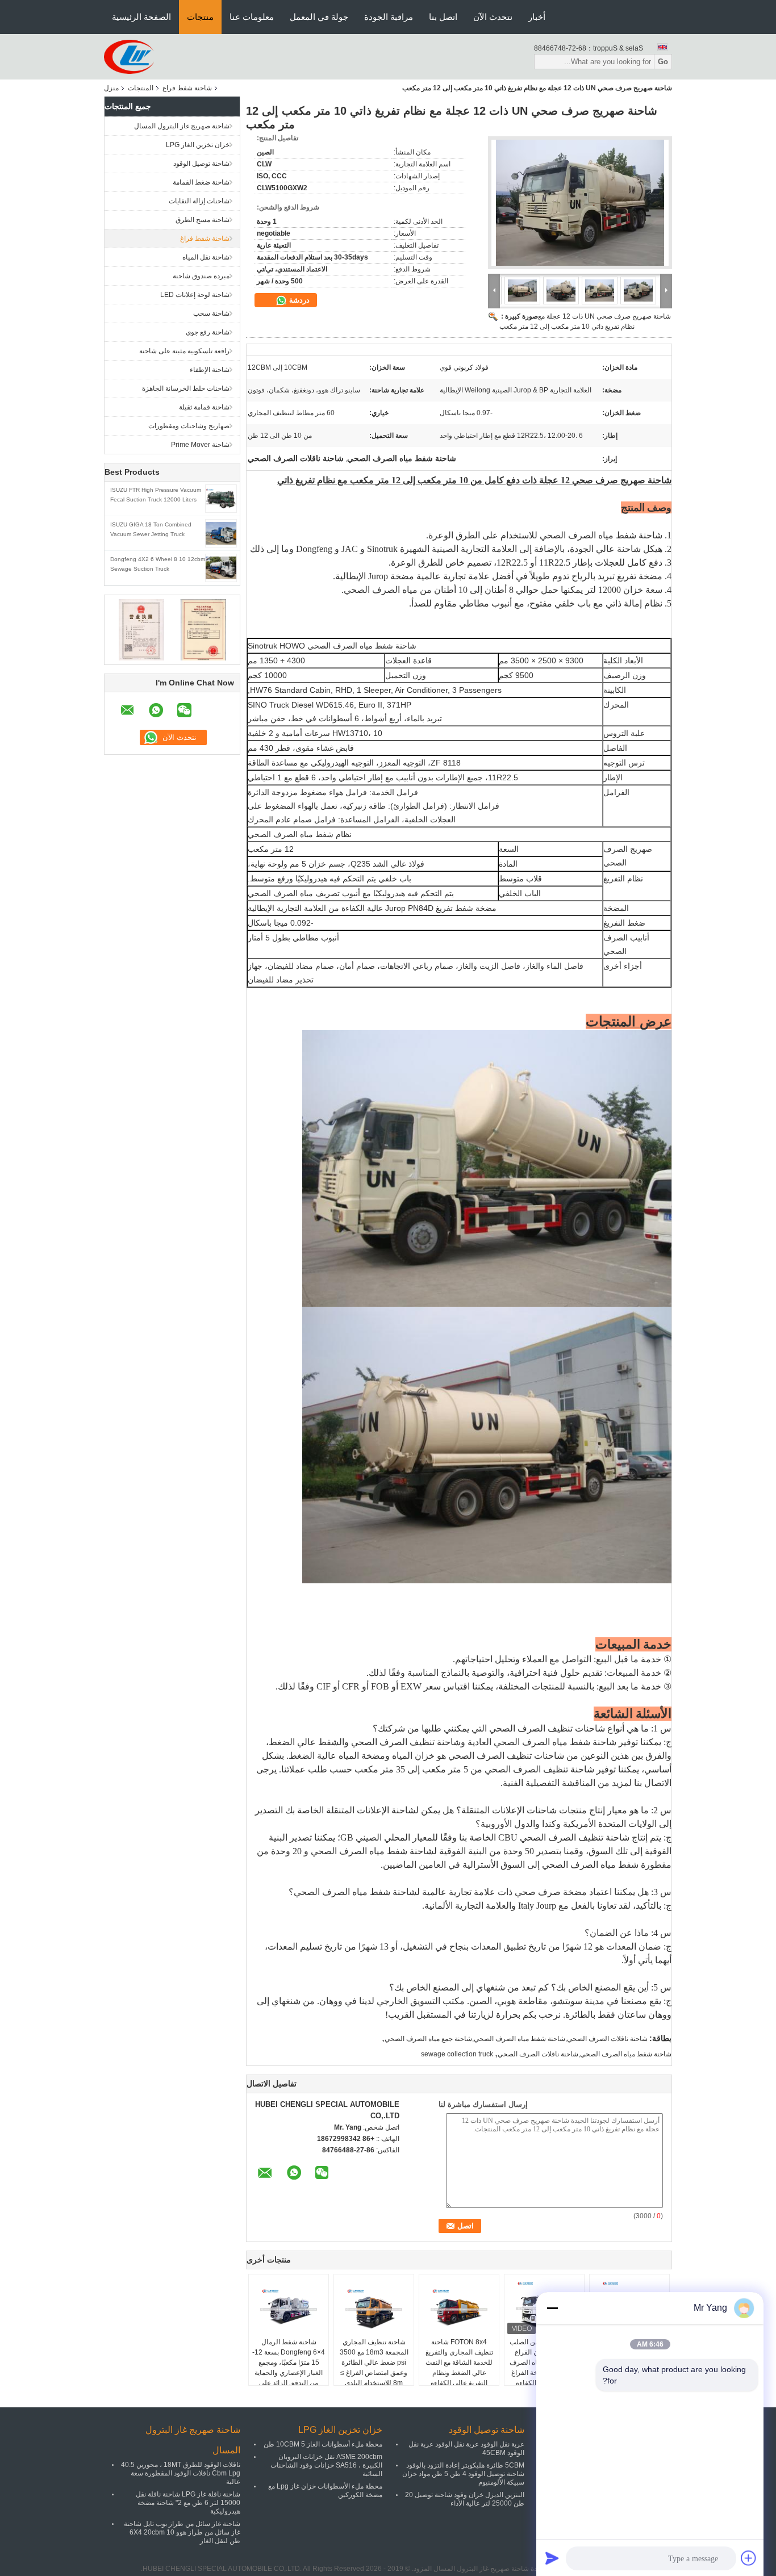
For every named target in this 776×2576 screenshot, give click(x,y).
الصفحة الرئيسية (141, 17)
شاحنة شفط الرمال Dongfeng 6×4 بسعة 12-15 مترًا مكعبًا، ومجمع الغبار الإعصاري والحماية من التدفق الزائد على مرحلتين (289, 2368)
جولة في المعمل (319, 17)
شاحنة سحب (211, 313)
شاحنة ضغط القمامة (201, 182)
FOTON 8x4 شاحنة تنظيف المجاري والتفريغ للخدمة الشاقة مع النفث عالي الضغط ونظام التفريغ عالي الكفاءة (459, 2362)
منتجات (200, 17)
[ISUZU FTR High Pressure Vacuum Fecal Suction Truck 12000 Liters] (221, 498)
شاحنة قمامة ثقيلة (204, 407)
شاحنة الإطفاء (210, 370)
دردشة (298, 300)
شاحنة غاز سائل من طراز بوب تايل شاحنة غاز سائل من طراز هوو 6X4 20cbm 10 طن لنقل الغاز (182, 2532)
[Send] (552, 2558)
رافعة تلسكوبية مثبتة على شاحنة (184, 351)
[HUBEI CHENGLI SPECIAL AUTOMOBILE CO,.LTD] (129, 56)
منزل (111, 88)
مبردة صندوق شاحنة (201, 276)
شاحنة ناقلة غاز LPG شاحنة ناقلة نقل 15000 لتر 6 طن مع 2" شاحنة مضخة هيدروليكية (188, 2503)
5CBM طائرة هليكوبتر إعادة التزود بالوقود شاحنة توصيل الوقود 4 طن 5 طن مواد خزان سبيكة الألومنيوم (463, 2474)
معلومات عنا (252, 17)
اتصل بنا (443, 17)
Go (663, 62)
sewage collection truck (457, 2054)
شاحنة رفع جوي (208, 332)
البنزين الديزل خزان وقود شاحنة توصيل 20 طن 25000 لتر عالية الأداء (465, 2499)
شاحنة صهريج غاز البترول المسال (182, 126)
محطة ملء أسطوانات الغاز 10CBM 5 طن (323, 2444)
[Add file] (749, 2558)
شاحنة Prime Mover (200, 445)
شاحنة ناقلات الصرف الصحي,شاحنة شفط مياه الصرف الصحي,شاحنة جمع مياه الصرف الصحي (516, 2039)
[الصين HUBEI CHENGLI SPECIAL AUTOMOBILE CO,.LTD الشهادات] (141, 629)
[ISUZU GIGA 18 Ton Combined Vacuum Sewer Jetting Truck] (221, 533)
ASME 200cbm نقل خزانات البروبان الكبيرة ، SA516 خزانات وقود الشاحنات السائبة (326, 2465)
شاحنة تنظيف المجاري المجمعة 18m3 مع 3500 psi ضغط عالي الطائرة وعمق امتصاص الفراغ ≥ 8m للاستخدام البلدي (374, 2362)
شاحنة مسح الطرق (203, 220)
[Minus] (552, 2308)
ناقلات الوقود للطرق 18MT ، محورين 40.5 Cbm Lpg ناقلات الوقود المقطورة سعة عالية (181, 2473)
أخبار (537, 17)
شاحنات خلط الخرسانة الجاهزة (186, 388)
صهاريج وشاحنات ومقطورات (189, 426)
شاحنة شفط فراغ (187, 88)
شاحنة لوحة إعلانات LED (195, 295)
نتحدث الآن (493, 17)
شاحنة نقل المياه (206, 257)
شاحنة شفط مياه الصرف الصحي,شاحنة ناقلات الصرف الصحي (585, 2054)
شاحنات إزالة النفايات (199, 201)
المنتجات (141, 88)
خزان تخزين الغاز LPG (198, 145)
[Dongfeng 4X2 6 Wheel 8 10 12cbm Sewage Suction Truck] (221, 567)
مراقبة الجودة (389, 17)
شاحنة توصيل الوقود (201, 164)
